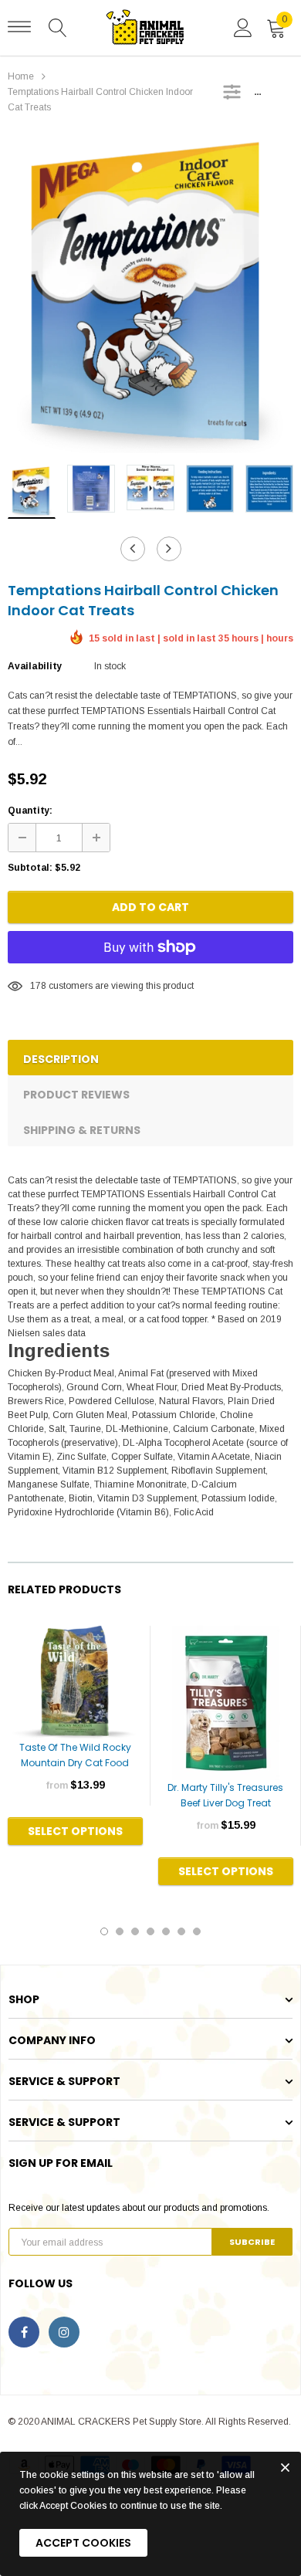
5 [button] (166, 1931)
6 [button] (181, 1931)
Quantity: (30, 811)
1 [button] (104, 1931)
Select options (75, 1831)
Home (21, 76)
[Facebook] (24, 2332)
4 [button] (150, 1931)
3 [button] (135, 1931)
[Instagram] (64, 2332)
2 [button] (120, 1931)
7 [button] (197, 1931)
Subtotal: (30, 868)
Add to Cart (150, 907)
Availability (35, 666)
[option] (150, 294)
